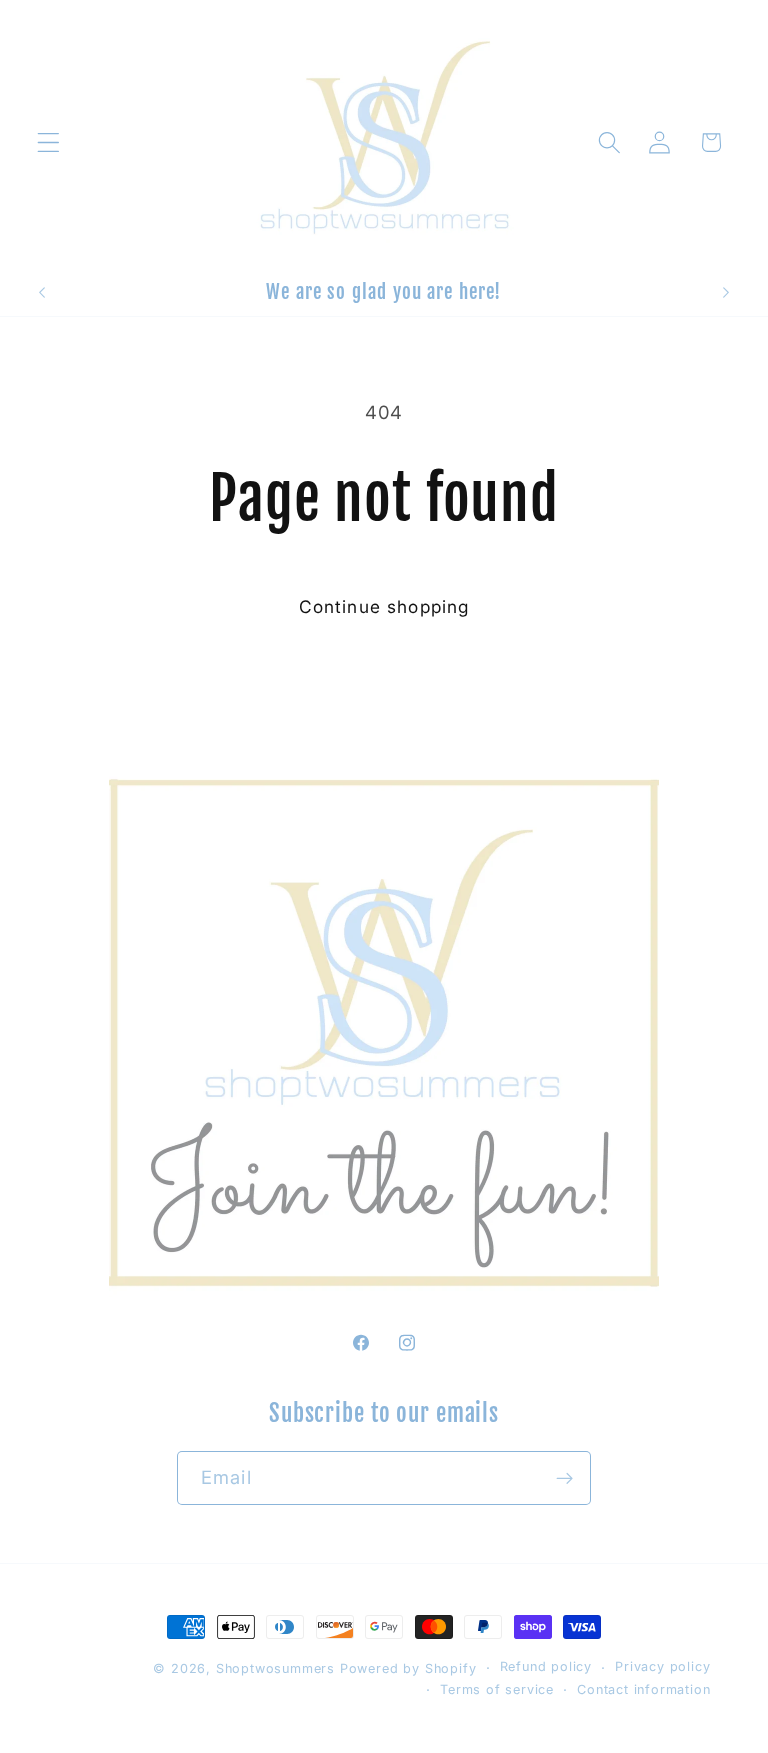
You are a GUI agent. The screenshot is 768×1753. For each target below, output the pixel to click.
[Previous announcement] (42, 292)
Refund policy (546, 1666)
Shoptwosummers (278, 1668)
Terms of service (497, 1689)
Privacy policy (662, 1666)
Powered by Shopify (408, 1668)
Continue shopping (384, 606)
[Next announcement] (726, 292)
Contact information (643, 1689)
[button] (48, 142)
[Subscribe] (564, 1478)
